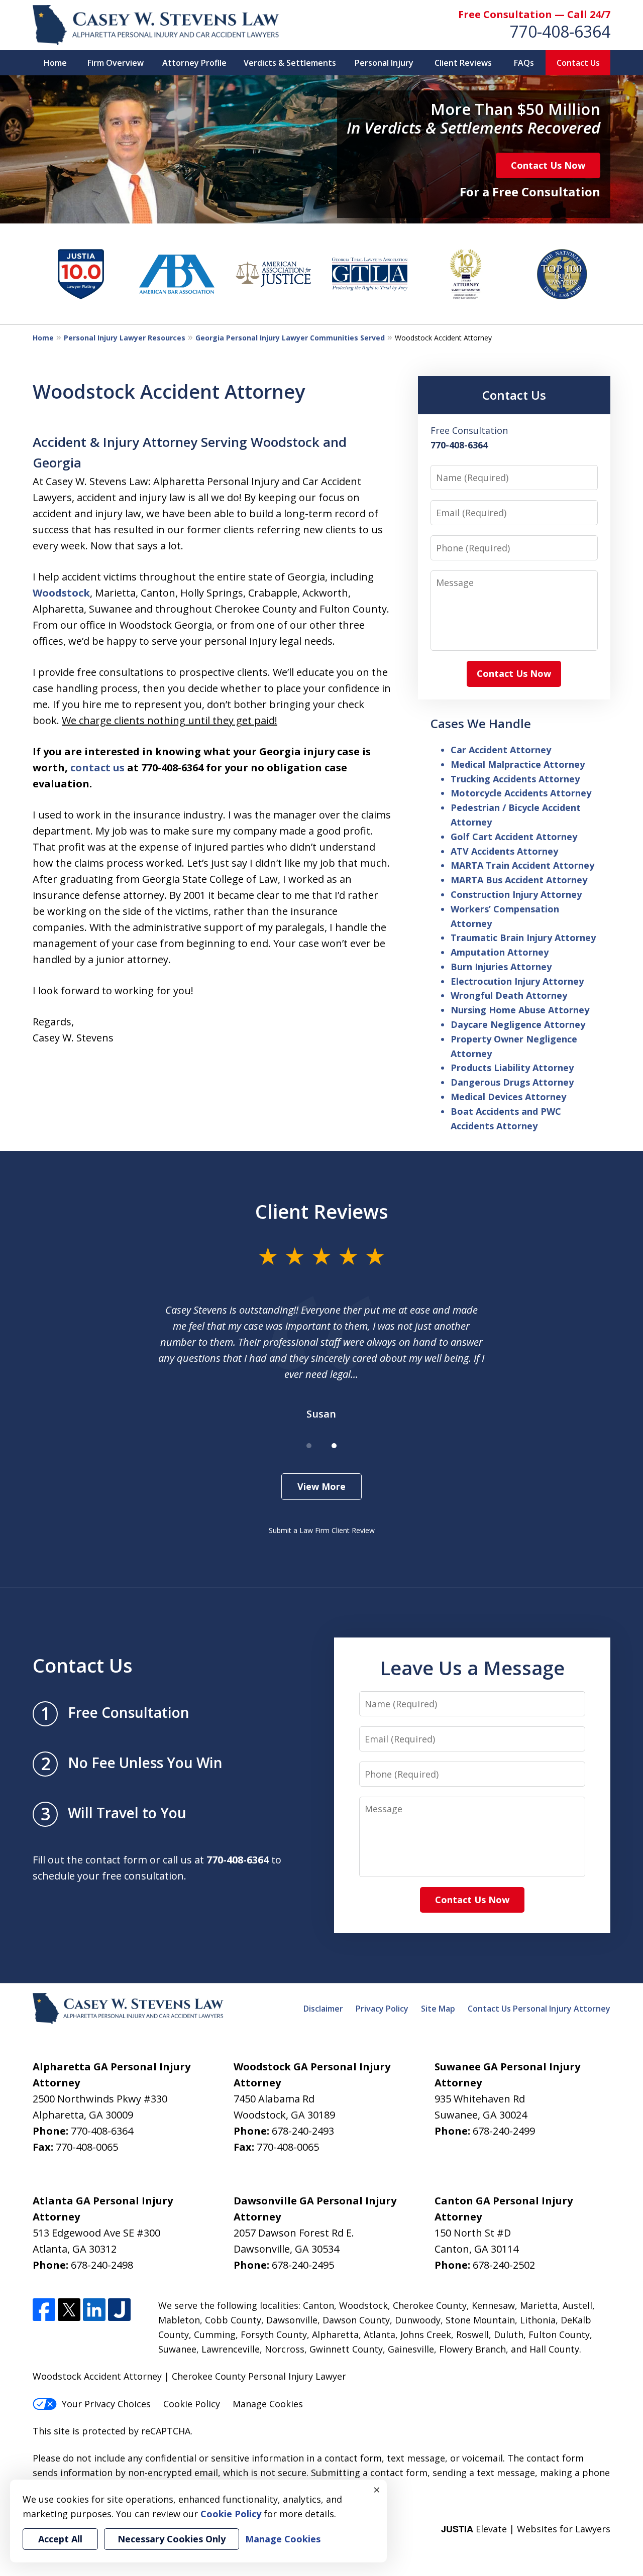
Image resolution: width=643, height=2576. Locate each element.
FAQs (524, 63)
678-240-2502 (504, 2265)
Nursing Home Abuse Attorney (520, 1010)
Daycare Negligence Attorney (518, 1024)
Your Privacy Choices (106, 2404)
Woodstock (61, 593)
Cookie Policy (192, 2404)
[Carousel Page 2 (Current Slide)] (334, 1446)
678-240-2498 (102, 2265)
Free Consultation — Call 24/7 (534, 14)
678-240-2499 (504, 2131)
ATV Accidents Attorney (504, 851)
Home (55, 63)
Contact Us (578, 63)
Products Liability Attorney (512, 1068)
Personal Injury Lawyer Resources (125, 338)
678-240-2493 (303, 2131)
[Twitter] (69, 2310)
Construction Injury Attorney (516, 894)
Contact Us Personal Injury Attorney (539, 2009)
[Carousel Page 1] (309, 1446)
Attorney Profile (194, 63)
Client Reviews (463, 63)
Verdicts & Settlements (290, 63)
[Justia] (119, 2310)
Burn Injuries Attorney (501, 967)
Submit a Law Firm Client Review (322, 1530)
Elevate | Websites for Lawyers (526, 2529)
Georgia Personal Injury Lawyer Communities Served (290, 338)
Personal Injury (384, 63)
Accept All (60, 2539)
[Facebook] (44, 2310)
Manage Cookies (268, 2404)
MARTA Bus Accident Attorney (519, 880)
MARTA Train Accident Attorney (522, 865)
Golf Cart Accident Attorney (514, 837)
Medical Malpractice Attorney (518, 764)
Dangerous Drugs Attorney (512, 1082)
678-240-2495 (303, 2265)
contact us (97, 768)
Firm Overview (116, 63)
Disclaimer (323, 2009)
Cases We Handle (481, 723)
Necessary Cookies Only (172, 2539)
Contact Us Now (548, 165)
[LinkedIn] (94, 2310)
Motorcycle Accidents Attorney (521, 793)
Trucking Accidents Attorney (515, 779)
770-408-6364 (560, 31)
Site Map (438, 2009)
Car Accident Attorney (501, 750)
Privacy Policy (382, 2009)
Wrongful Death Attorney (509, 995)
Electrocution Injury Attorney (517, 981)
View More (321, 1486)
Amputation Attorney (500, 952)
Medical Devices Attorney (508, 1097)
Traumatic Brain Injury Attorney (523, 938)
